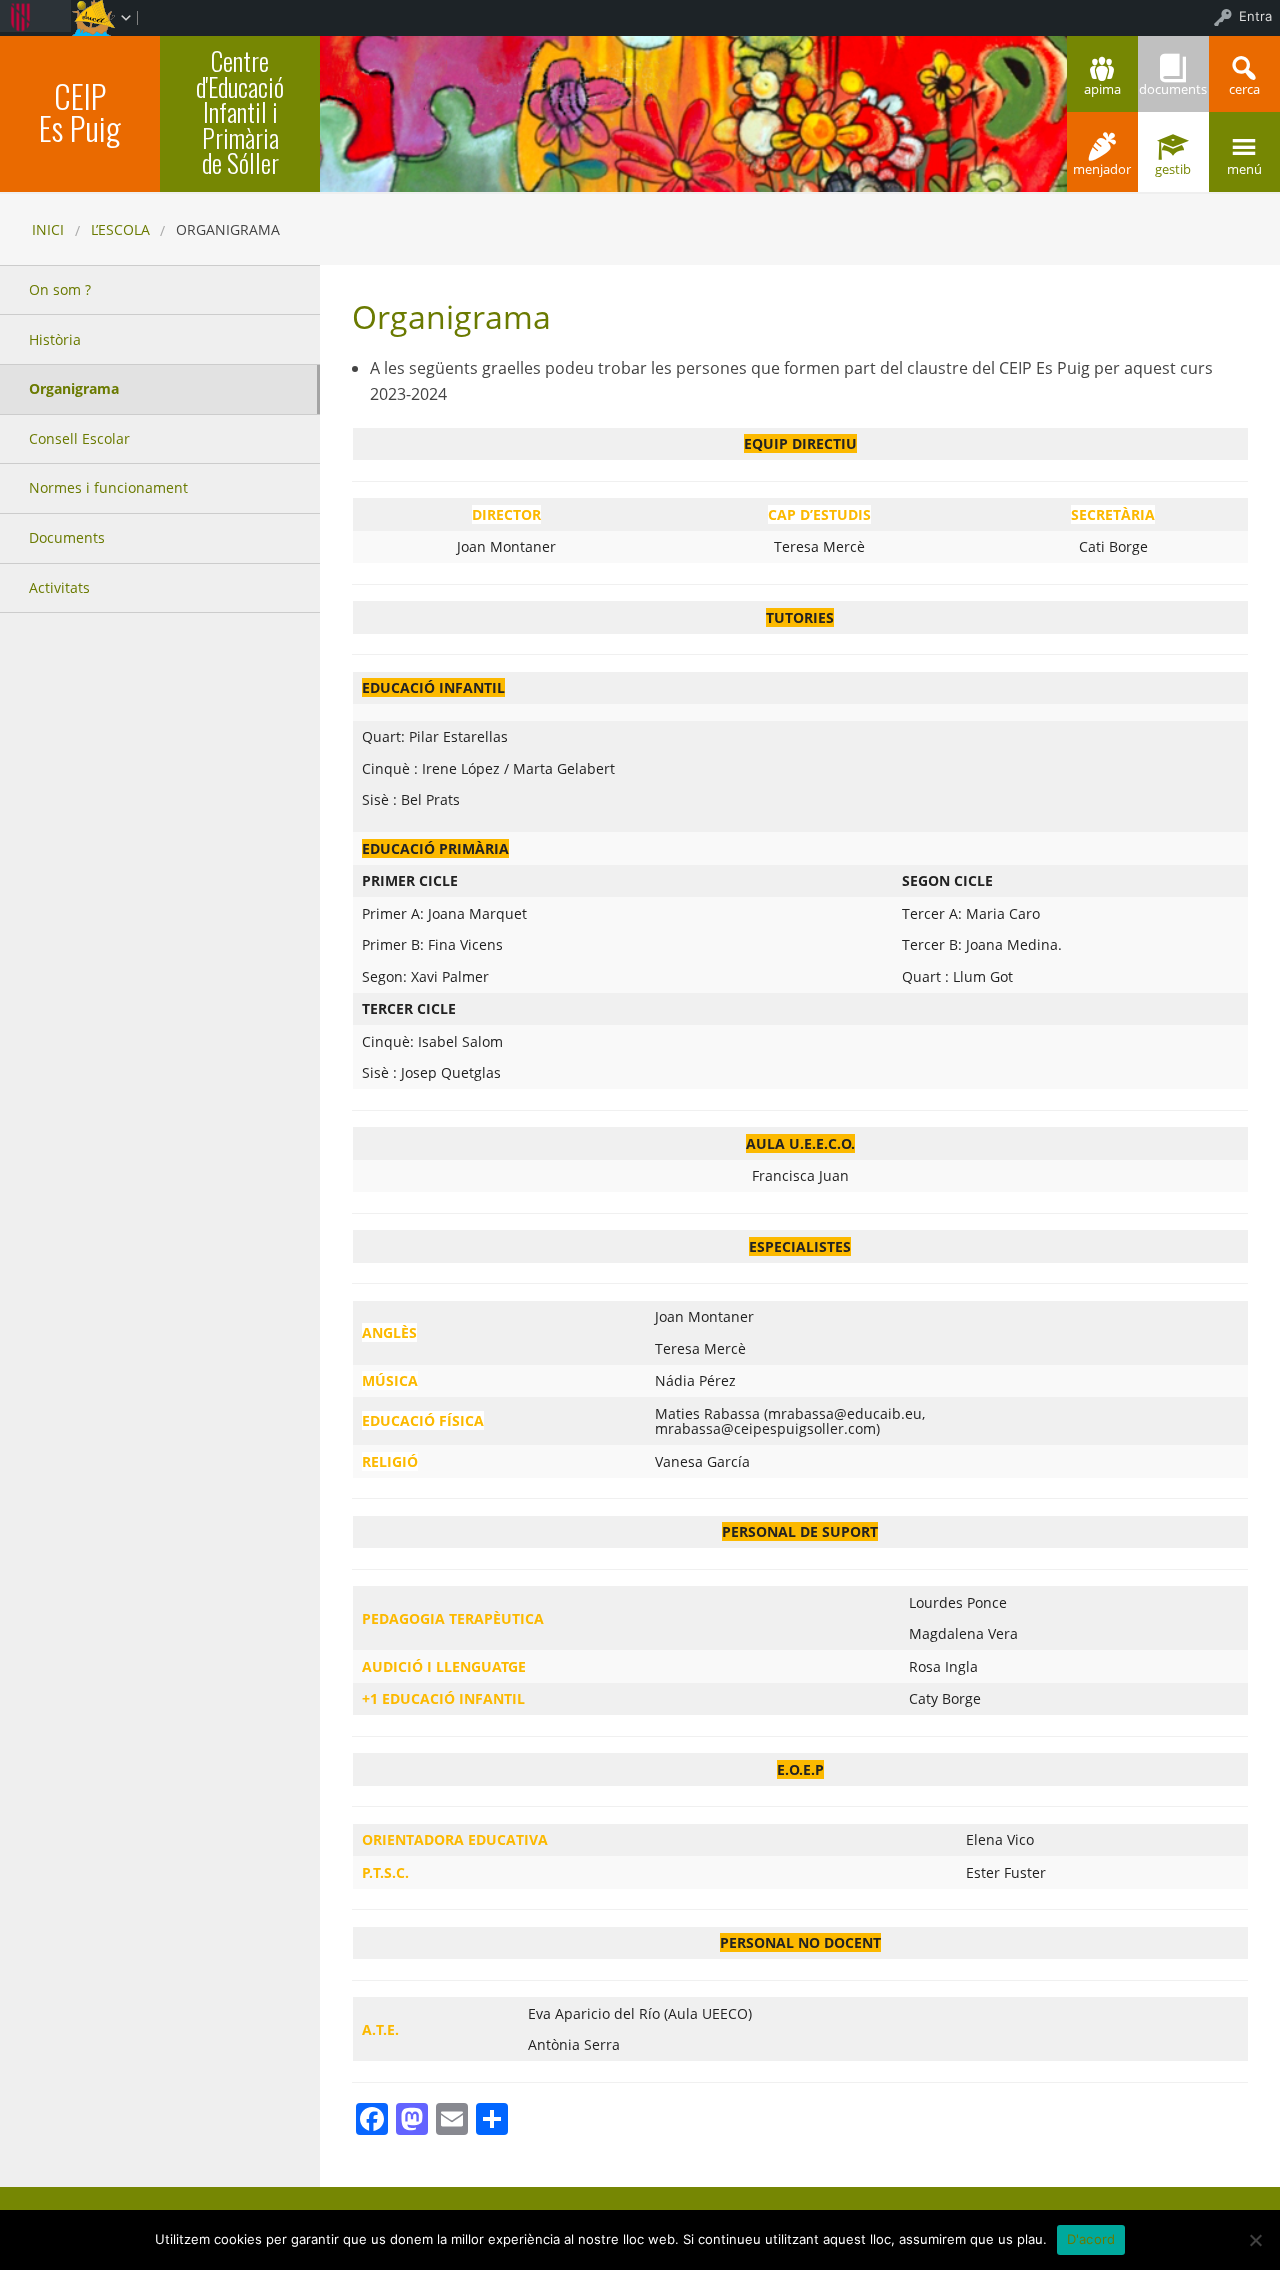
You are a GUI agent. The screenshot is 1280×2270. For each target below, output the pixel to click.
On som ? (60, 289)
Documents (67, 537)
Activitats (59, 587)
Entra (1255, 16)
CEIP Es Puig (80, 111)
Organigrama (74, 388)
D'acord (1091, 2239)
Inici (48, 229)
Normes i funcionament (108, 487)
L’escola (120, 229)
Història (55, 339)
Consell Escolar (79, 438)
